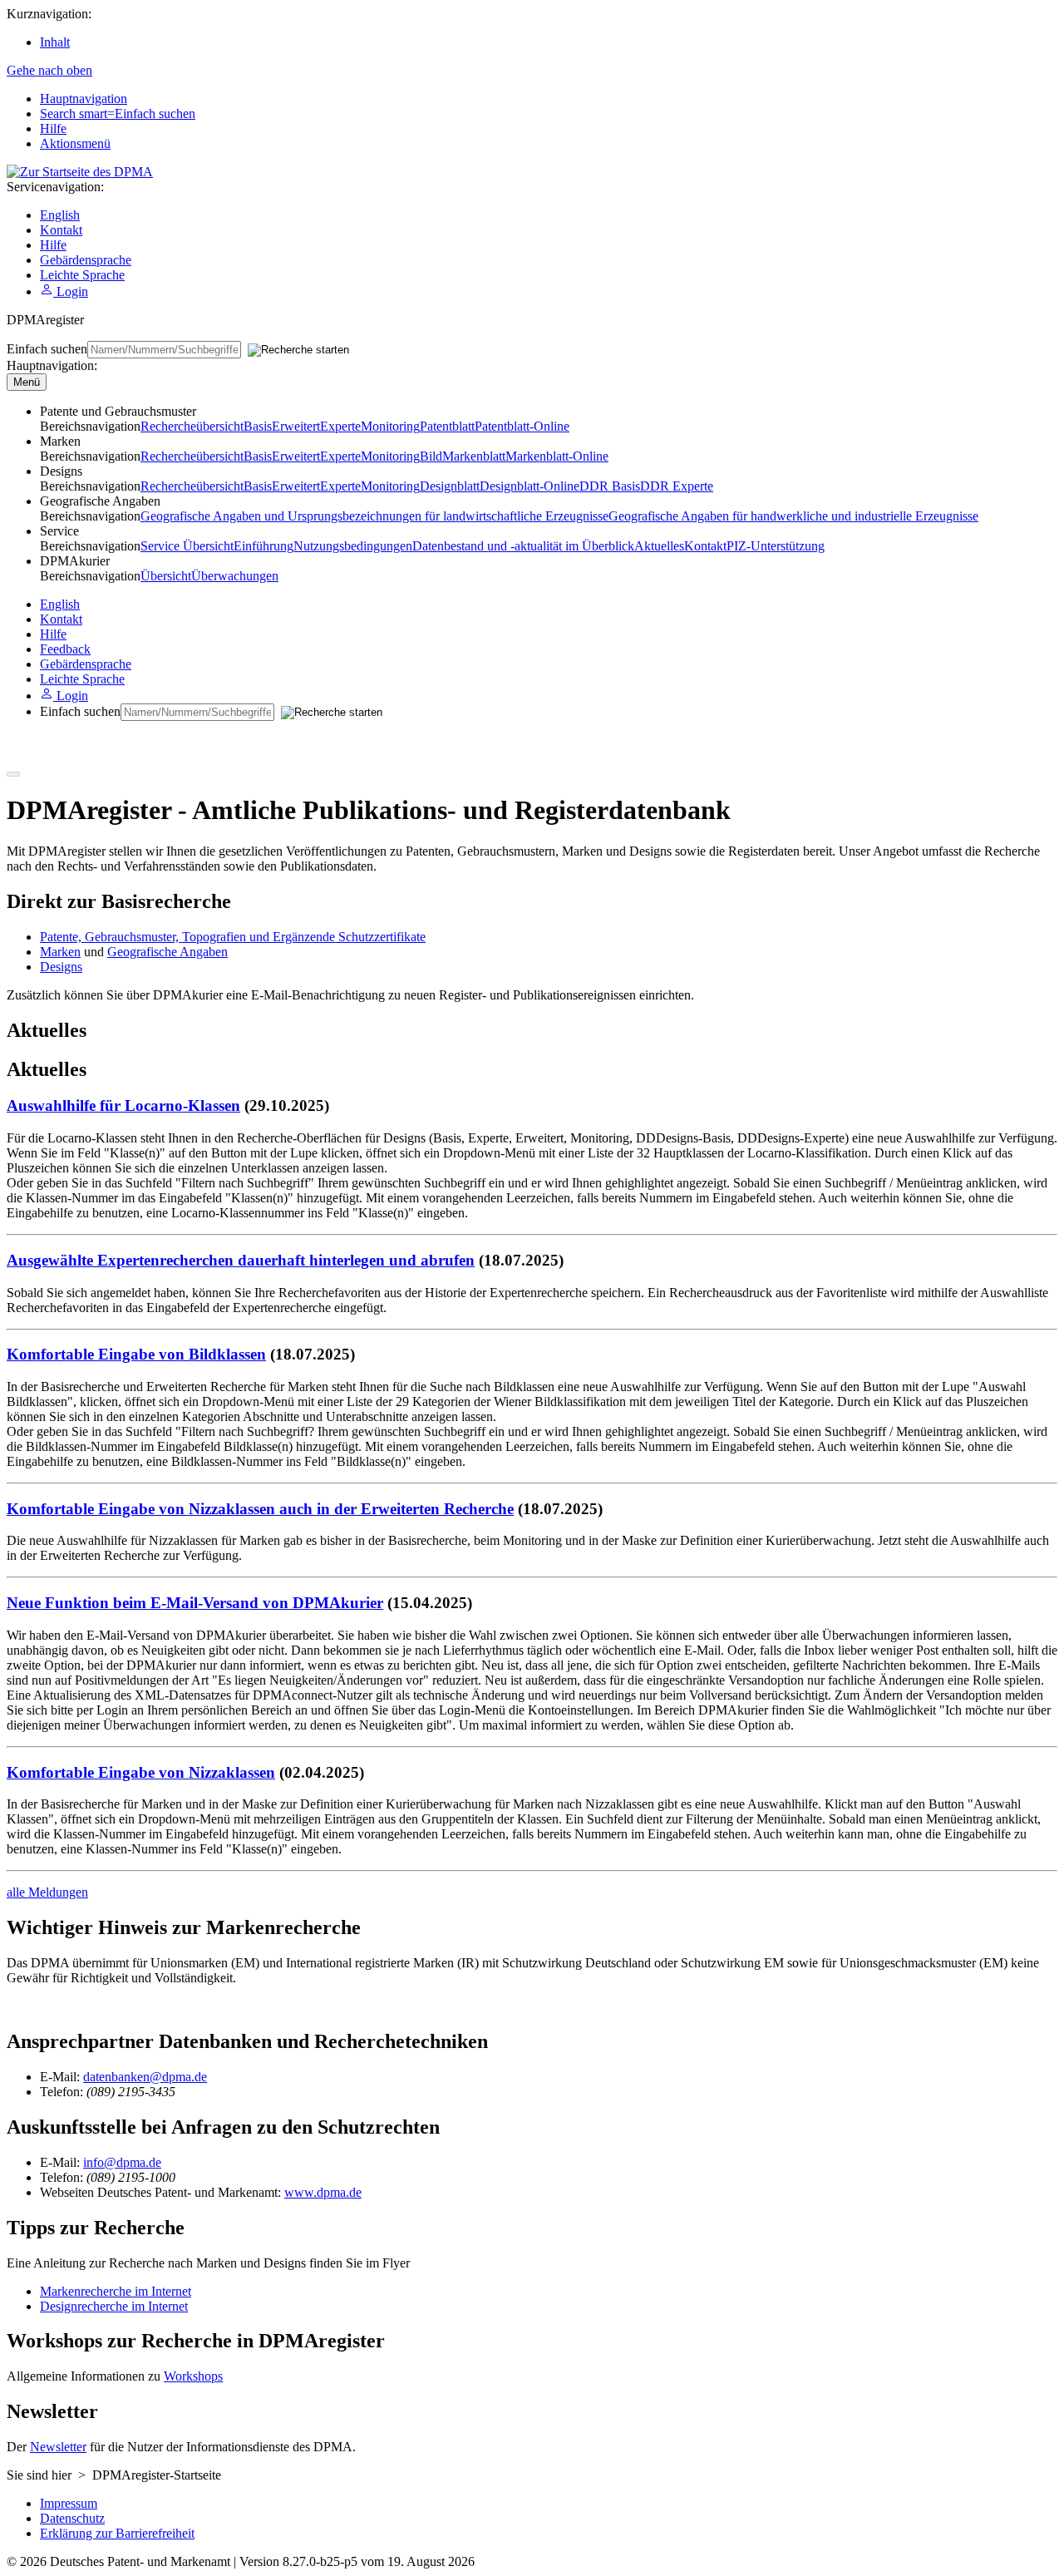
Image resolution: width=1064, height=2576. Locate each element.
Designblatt (450, 486)
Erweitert (296, 426)
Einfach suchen (47, 349)
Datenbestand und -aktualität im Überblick (523, 546)
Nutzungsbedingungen (353, 546)
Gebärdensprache (86, 260)
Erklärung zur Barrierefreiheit (117, 2533)
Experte (340, 426)
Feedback (65, 649)
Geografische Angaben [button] (100, 501)
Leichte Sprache (82, 275)
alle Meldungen (47, 1892)
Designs (61, 967)
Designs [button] (61, 471)
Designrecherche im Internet (114, 2306)
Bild (431, 456)
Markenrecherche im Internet (116, 2291)
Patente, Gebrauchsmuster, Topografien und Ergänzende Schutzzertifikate (233, 937)
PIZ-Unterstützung (776, 546)
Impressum (69, 2503)
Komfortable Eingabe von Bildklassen (136, 1354)
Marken (60, 952)
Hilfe (53, 128)
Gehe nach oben (49, 70)
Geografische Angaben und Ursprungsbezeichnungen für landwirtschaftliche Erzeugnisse (374, 516)
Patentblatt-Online (522, 426)
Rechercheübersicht (192, 426)
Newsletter (58, 2447)
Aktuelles (659, 546)
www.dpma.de (323, 2192)
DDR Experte (677, 486)
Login (71, 291)
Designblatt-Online (530, 486)
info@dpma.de (122, 2162)
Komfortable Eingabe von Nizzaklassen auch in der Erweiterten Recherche (260, 1509)
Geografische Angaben (167, 952)
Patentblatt (447, 426)
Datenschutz (72, 2518)
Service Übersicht (187, 546)
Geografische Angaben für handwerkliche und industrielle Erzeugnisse (793, 516)
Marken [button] (60, 441)
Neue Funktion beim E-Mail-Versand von (195, 1603)
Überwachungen (235, 576)
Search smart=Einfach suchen (118, 114)
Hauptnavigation (84, 99)
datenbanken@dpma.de (145, 2077)
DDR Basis (610, 486)
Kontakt (61, 230)
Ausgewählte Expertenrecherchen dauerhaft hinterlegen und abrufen (241, 1260)
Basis (258, 426)
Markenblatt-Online (557, 456)
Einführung (264, 546)
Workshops (193, 2376)
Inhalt (55, 42)
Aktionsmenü (75, 143)
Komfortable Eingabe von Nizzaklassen (141, 1772)
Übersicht (166, 576)
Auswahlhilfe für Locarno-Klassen (123, 1105)
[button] (75, 561)
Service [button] (59, 531)
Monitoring (390, 426)
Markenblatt (474, 456)
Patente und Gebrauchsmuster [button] (118, 411)
